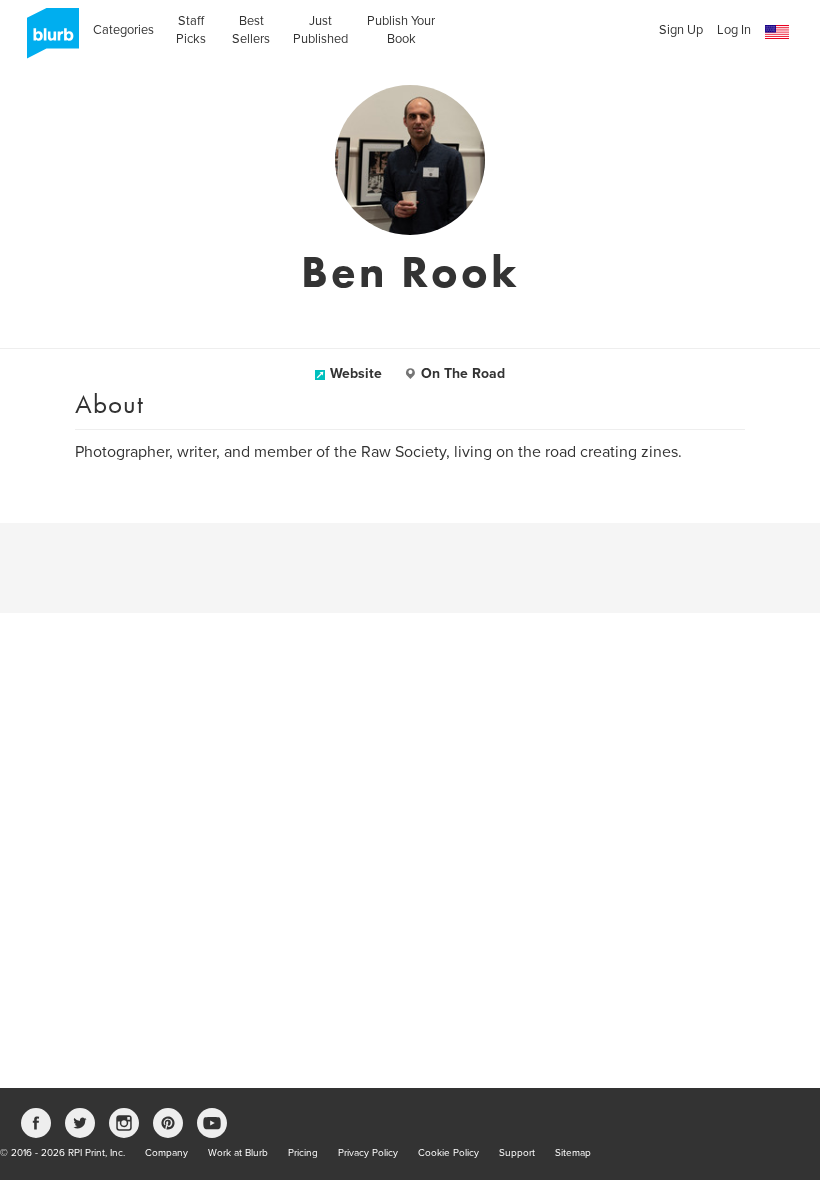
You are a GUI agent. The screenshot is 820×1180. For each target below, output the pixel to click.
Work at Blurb (238, 1153)
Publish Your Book (401, 30)
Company (166, 1153)
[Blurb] (47, 40)
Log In (734, 30)
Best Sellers (251, 30)
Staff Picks (191, 30)
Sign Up (681, 30)
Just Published (320, 30)
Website (356, 373)
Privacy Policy (368, 1153)
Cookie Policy (448, 1153)
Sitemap (573, 1153)
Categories (123, 30)
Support (517, 1153)
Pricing (303, 1153)
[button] (777, 32)
